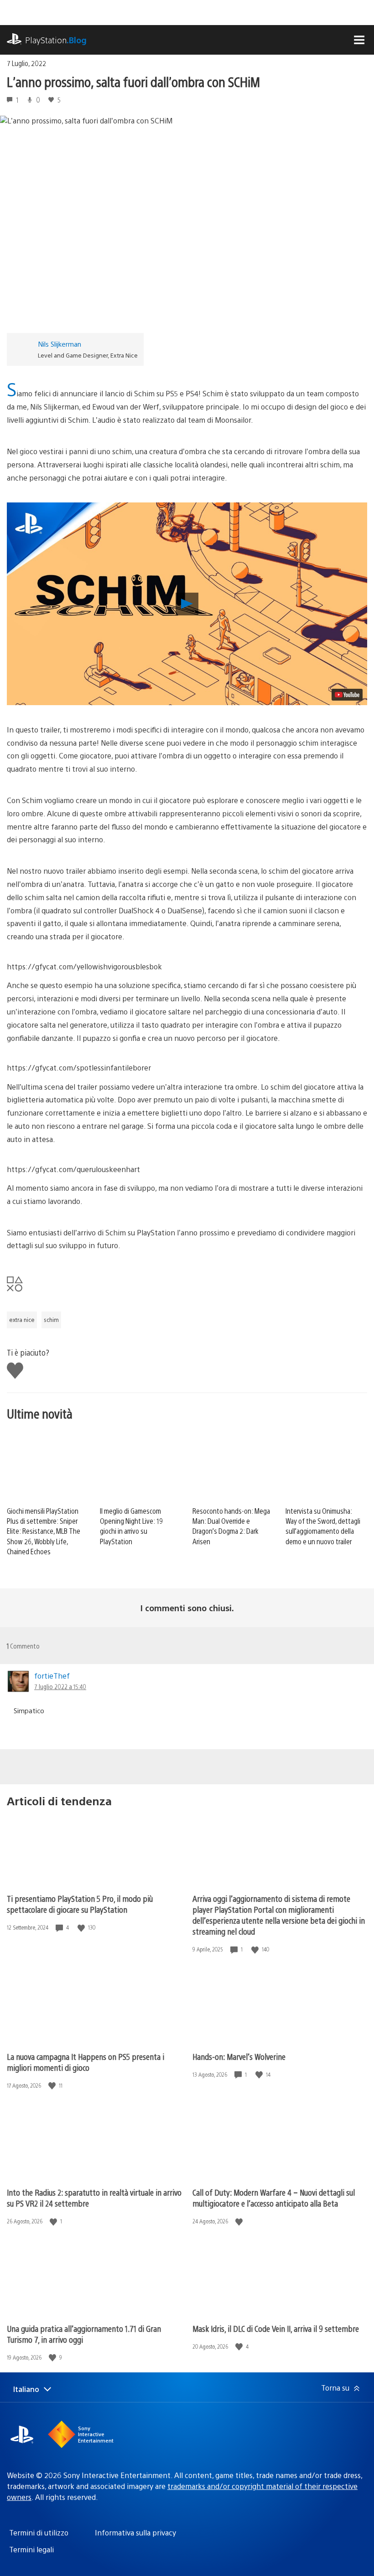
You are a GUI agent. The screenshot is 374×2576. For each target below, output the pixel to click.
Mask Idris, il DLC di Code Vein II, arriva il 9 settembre (276, 2328)
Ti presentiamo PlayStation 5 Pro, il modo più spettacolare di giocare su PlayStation (80, 1904)
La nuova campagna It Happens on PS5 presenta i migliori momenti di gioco (86, 2062)
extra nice (22, 1320)
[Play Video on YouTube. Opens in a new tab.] (347, 695)
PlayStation (56, 40)
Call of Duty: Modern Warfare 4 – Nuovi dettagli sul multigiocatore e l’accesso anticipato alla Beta (274, 2198)
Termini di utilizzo (39, 2532)
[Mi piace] (82, 1928)
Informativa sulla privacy (135, 2532)
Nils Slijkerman (60, 344)
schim (51, 1320)
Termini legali (31, 2549)
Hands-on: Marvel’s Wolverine (239, 2056)
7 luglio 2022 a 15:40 (60, 1686)
